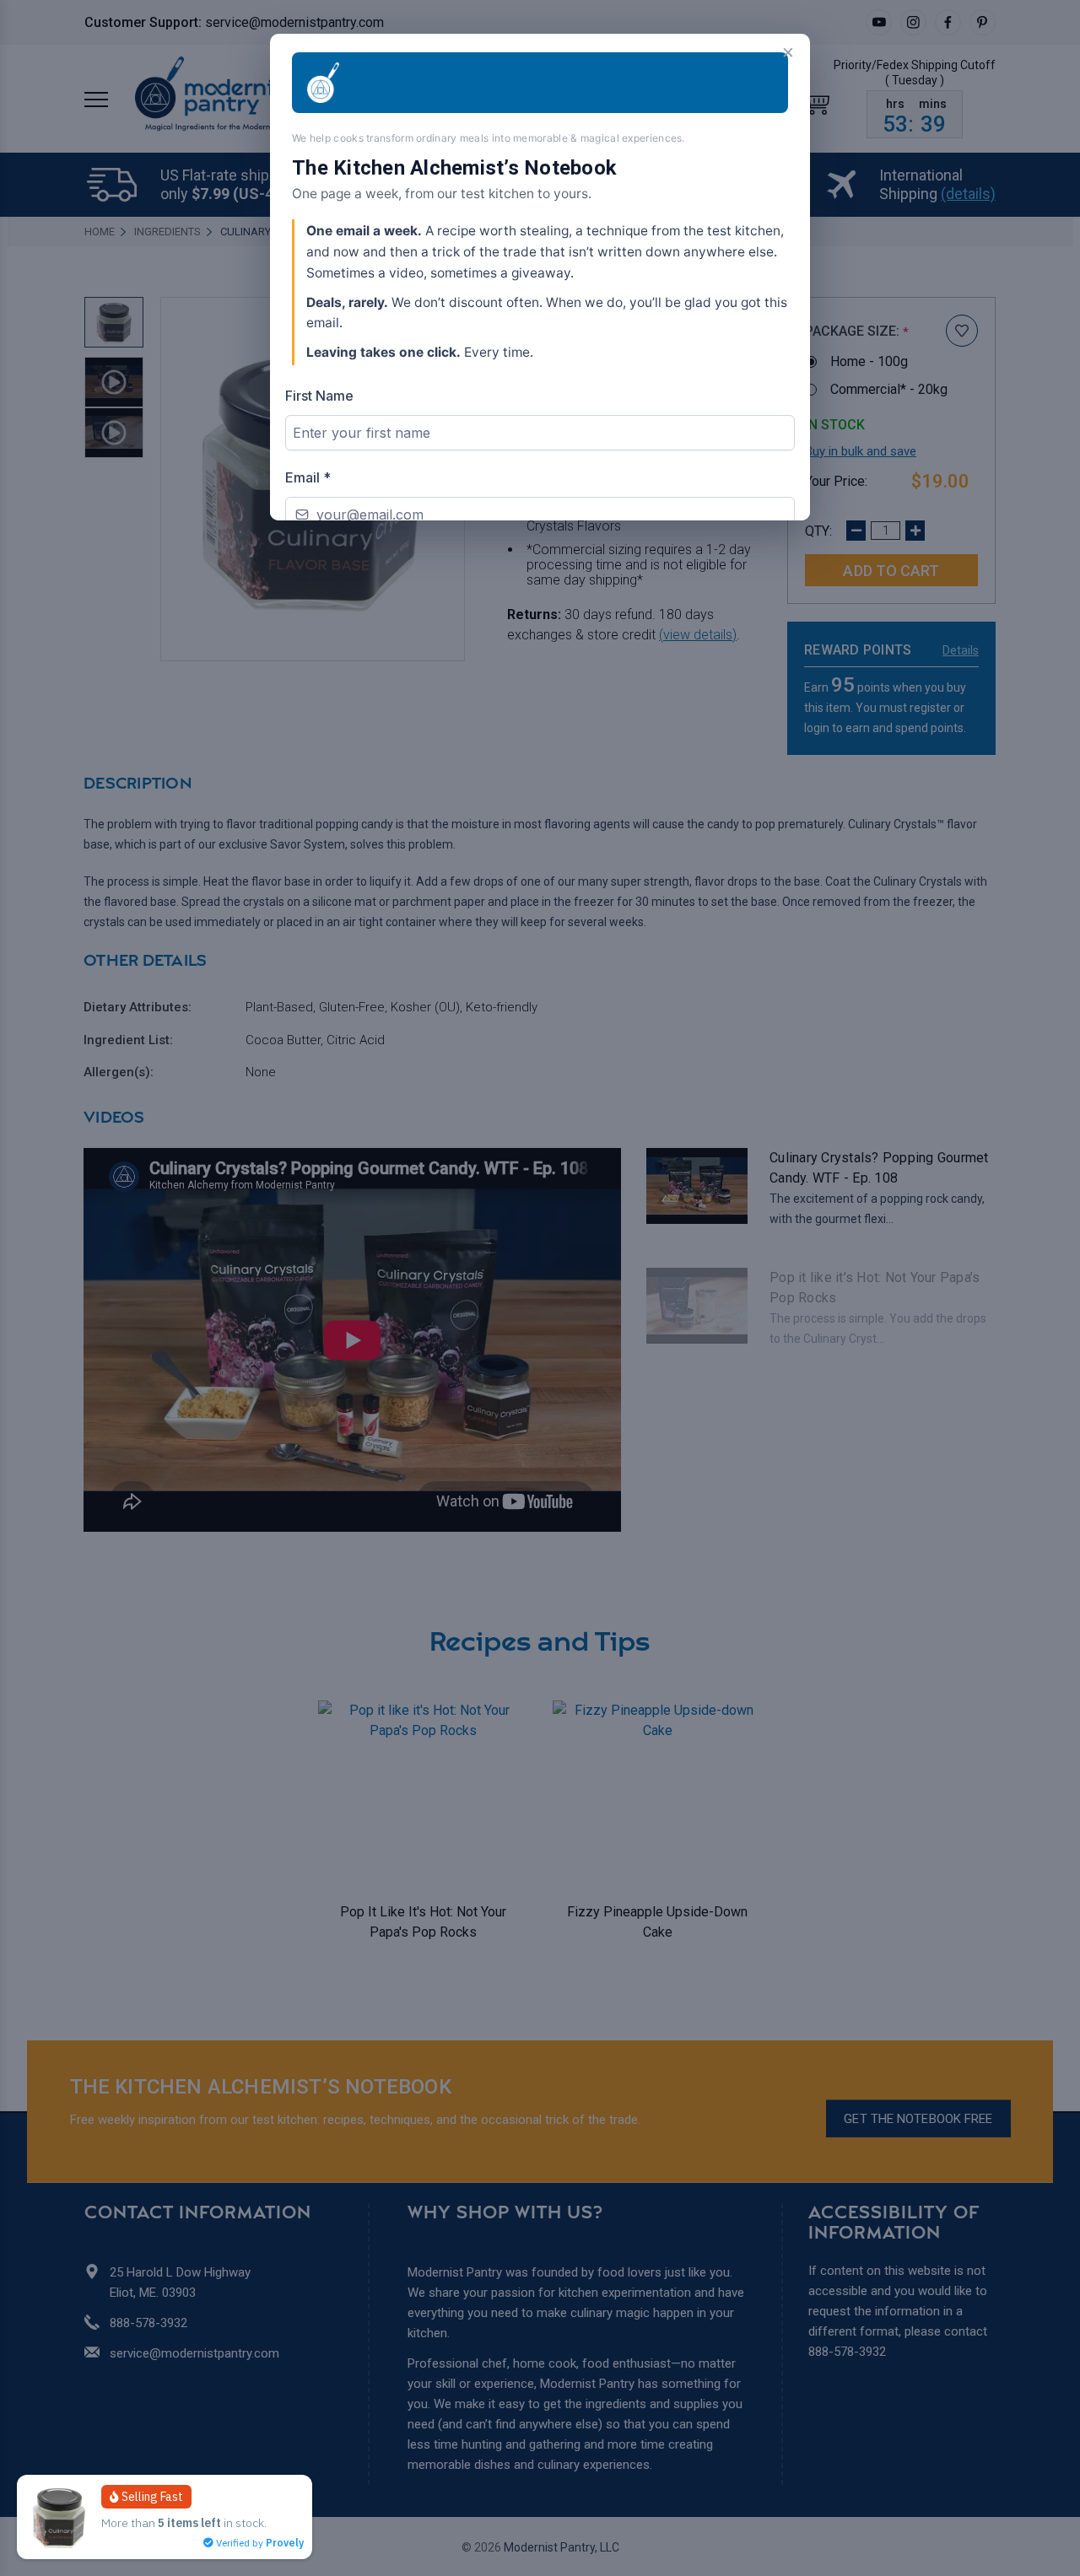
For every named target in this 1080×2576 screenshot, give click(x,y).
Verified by (259, 2543)
